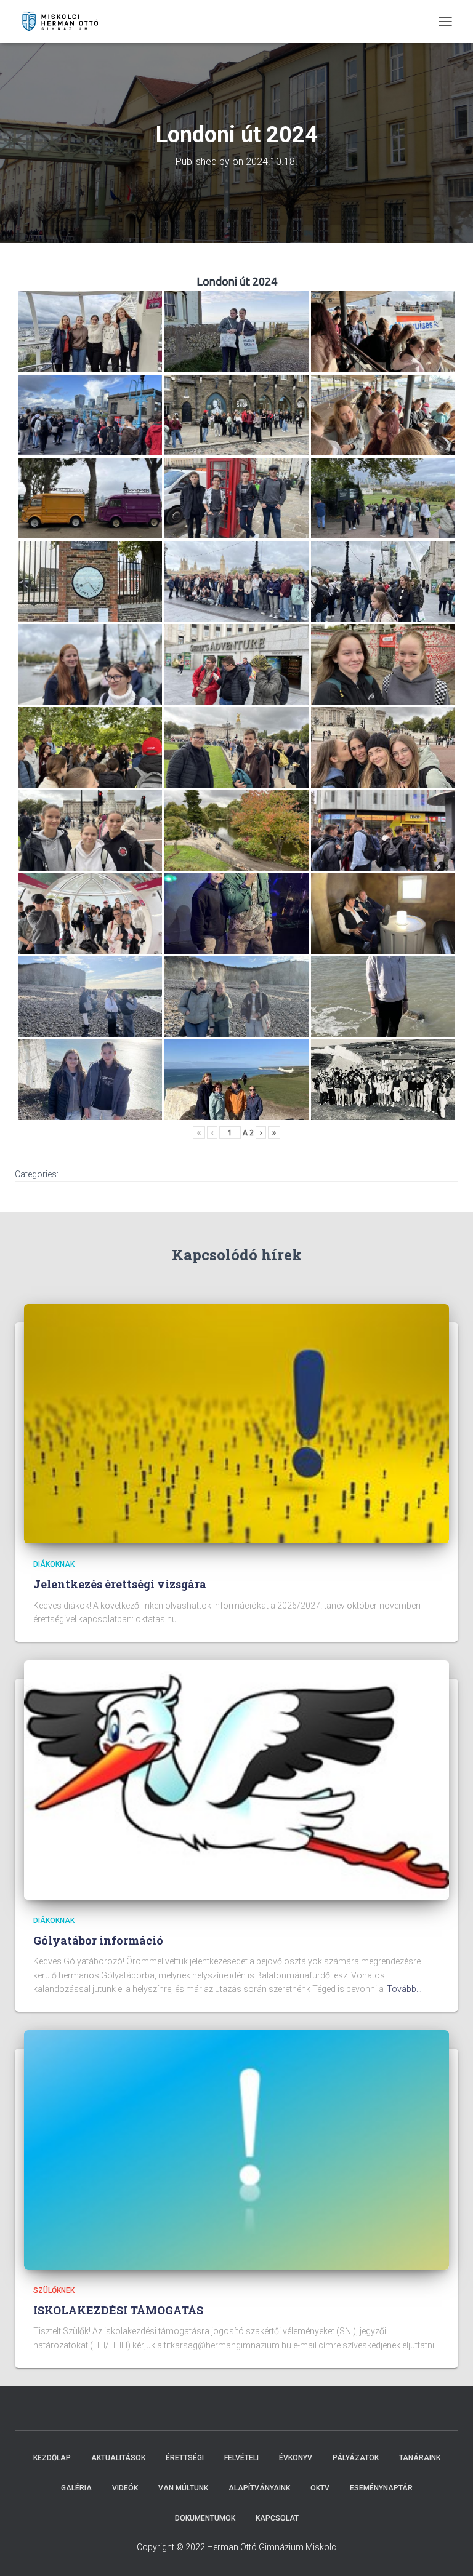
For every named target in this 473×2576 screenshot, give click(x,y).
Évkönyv (296, 2458)
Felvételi (241, 2458)
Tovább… (404, 1989)
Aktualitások (118, 2458)
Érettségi (185, 2458)
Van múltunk (183, 2488)
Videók (125, 2488)
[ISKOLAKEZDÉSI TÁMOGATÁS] (236, 2149)
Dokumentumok (205, 2518)
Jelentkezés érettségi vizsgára (120, 1584)
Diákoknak (54, 1564)
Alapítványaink (259, 2488)
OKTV (320, 2488)
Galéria (76, 2488)
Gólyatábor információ (98, 1940)
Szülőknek (54, 2290)
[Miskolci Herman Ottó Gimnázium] (66, 22)
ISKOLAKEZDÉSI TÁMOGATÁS (118, 2310)
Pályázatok (356, 2458)
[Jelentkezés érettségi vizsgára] (236, 1423)
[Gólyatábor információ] (236, 1779)
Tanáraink (420, 2458)
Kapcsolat (277, 2518)
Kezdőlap (52, 2458)
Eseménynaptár (381, 2488)
